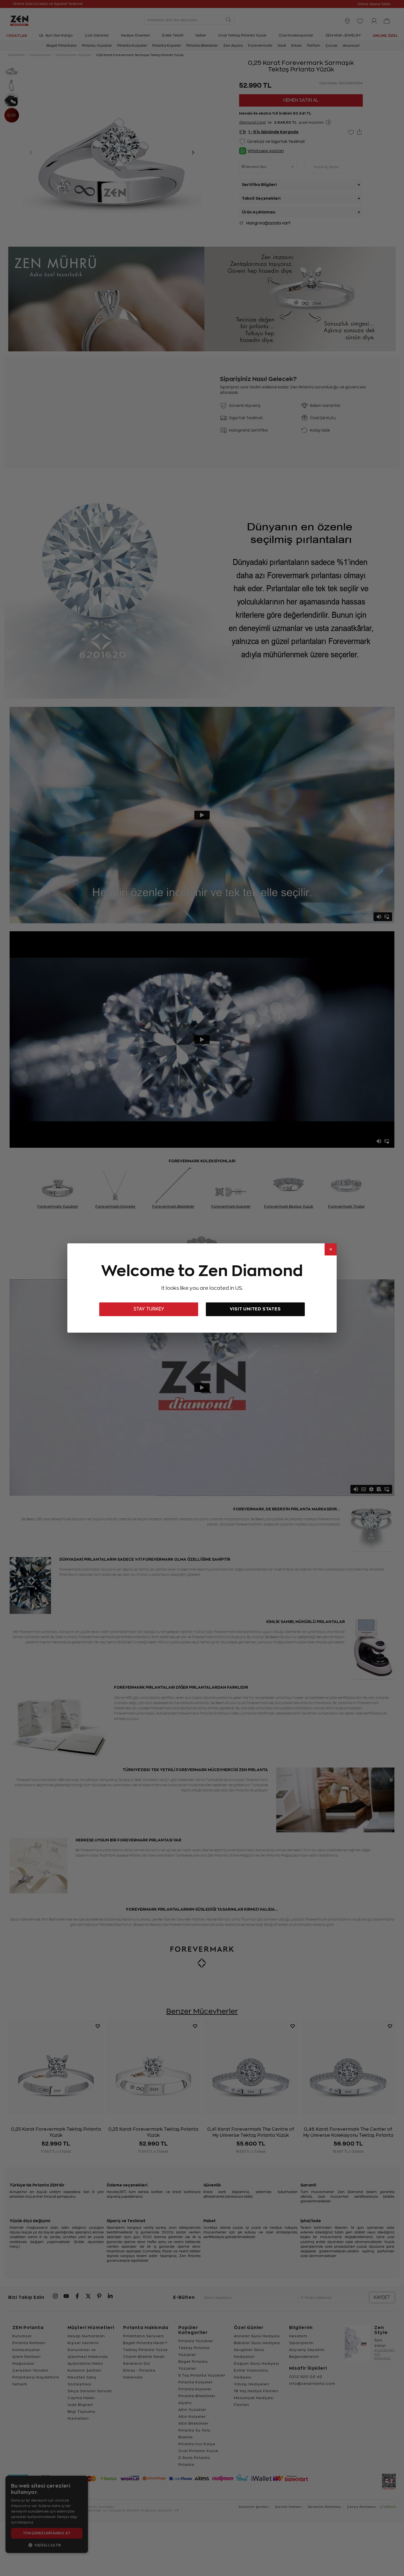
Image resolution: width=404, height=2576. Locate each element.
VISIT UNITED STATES (255, 1309)
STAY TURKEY (149, 1309)
